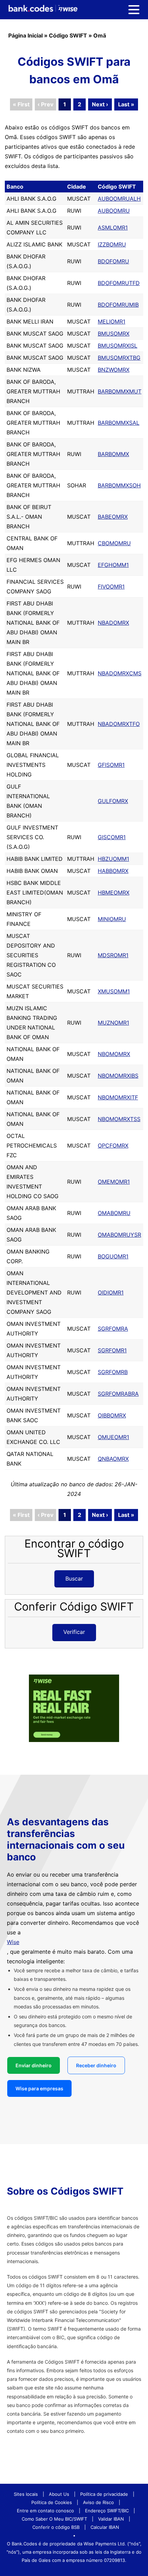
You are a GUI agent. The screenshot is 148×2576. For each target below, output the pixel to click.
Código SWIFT (68, 35)
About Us (59, 2494)
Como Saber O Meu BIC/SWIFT (54, 2519)
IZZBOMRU (112, 244)
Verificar (74, 1632)
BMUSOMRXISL (118, 346)
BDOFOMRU (113, 261)
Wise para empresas (39, 2088)
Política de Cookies (52, 2502)
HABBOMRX (113, 871)
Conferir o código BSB (56, 2527)
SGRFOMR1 (112, 1350)
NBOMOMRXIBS (118, 1076)
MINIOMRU (112, 919)
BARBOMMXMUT (120, 391)
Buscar (74, 1579)
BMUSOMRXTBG (119, 358)
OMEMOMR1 (114, 1182)
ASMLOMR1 (113, 228)
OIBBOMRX (112, 1415)
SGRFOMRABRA (118, 1394)
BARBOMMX (113, 454)
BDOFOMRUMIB (118, 305)
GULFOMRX (113, 801)
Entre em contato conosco (45, 2511)
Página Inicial (25, 35)
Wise (13, 1942)
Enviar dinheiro (34, 2065)
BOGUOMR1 (113, 1256)
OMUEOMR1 (113, 1437)
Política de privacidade (104, 2494)
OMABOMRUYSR (119, 1235)
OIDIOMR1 (111, 1292)
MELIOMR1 (112, 321)
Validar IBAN (111, 2519)
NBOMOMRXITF (118, 1097)
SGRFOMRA (113, 1329)
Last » (126, 104)
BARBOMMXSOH (119, 485)
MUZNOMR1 (113, 1023)
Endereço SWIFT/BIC (107, 2511)
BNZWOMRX (114, 370)
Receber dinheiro (96, 2065)
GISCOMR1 (112, 837)
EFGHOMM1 (113, 565)
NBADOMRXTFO (119, 724)
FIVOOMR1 (111, 587)
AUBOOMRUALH (119, 199)
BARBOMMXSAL (119, 423)
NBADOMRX (113, 623)
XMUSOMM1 (114, 991)
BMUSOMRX (114, 334)
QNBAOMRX (113, 1459)
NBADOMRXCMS (120, 673)
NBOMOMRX (114, 1054)
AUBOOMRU (114, 211)
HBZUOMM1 (113, 859)
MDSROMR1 (113, 955)
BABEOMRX (113, 517)
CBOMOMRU (114, 543)
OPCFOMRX (113, 1146)
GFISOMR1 (111, 765)
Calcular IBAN (105, 2527)
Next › (100, 104)
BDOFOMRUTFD (119, 283)
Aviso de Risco (98, 2502)
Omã (100, 35)
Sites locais (26, 2494)
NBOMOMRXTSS (119, 1119)
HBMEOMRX (114, 893)
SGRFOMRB (113, 1372)
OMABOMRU (114, 1213)
